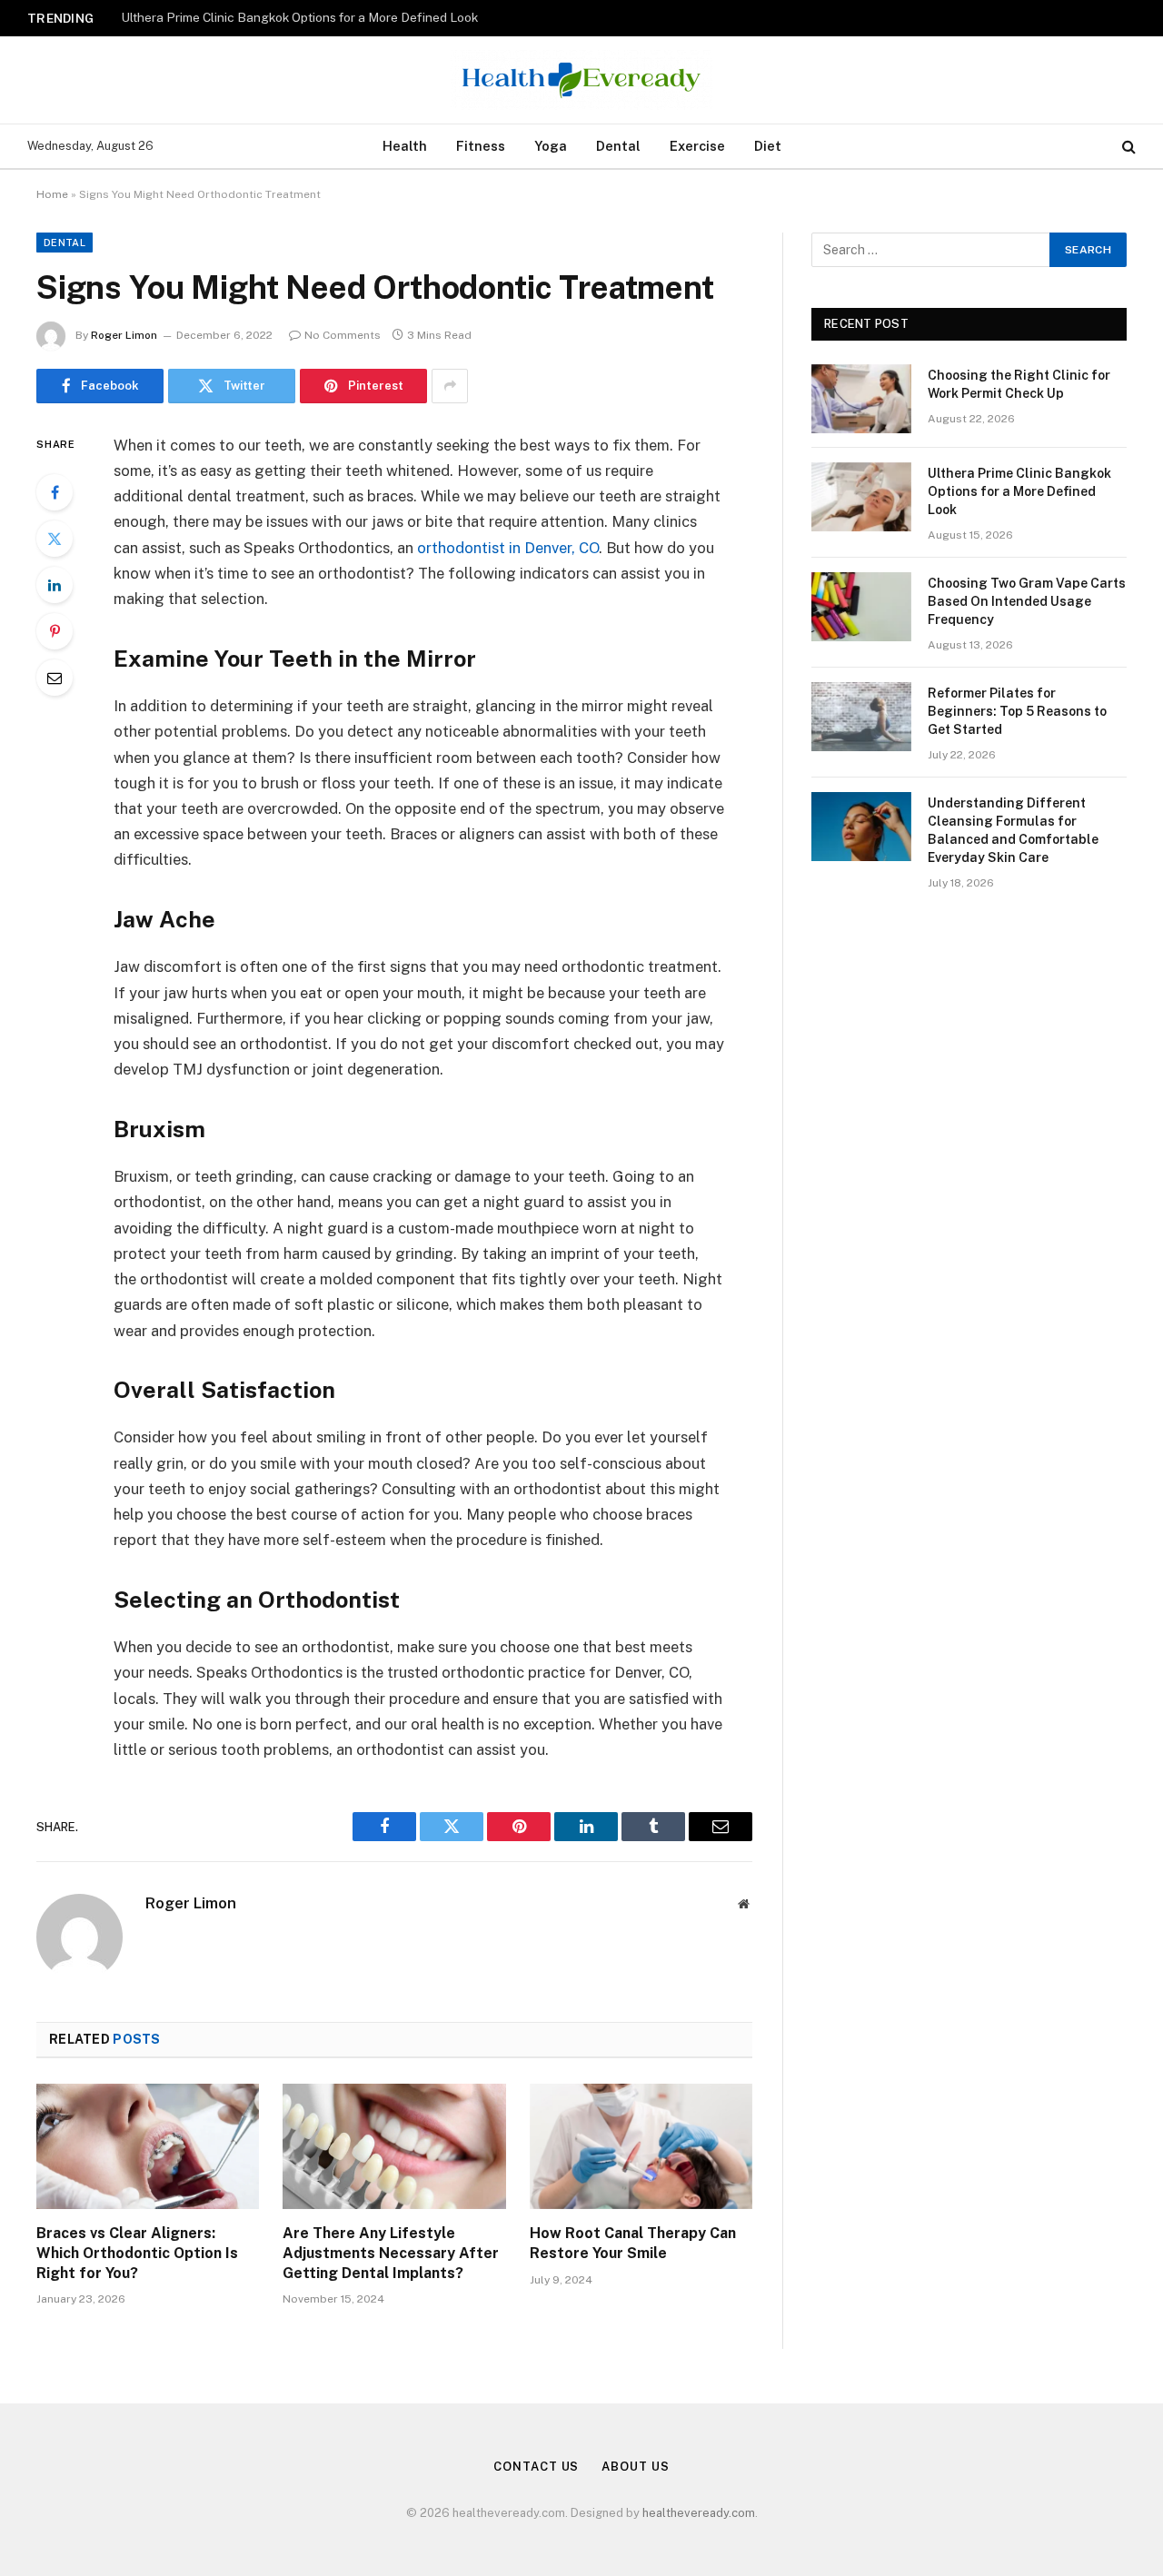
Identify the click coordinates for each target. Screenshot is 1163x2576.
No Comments (343, 335)
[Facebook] (55, 492)
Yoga (551, 146)
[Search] (1127, 147)
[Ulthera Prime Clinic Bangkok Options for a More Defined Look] (861, 497)
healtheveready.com (699, 2513)
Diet (768, 146)
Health (405, 146)
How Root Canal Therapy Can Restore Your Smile (633, 2243)
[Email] (55, 678)
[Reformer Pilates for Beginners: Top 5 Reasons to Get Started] (861, 717)
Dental (618, 146)
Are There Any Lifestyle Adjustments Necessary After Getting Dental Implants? (391, 2253)
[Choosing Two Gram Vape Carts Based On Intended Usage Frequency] (861, 607)
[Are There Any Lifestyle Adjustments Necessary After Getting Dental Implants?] (394, 2146)
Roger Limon (124, 335)
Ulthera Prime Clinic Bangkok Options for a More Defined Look (299, 17)
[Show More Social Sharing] (450, 386)
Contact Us (536, 2467)
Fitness (481, 146)
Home (52, 194)
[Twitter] (55, 539)
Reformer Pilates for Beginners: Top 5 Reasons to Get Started (1017, 711)
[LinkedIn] (55, 585)
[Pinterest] (55, 631)
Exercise (697, 146)
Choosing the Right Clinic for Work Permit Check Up (1019, 384)
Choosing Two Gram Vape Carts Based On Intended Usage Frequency (1027, 601)
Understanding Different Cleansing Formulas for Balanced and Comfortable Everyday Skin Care (1013, 830)
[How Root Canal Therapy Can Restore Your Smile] (641, 2146)
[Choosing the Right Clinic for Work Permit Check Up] (861, 399)
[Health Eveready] (581, 80)
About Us (635, 2467)
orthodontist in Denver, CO (508, 548)
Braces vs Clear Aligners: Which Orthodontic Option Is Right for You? (137, 2253)
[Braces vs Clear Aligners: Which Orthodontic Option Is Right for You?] (148, 2146)
